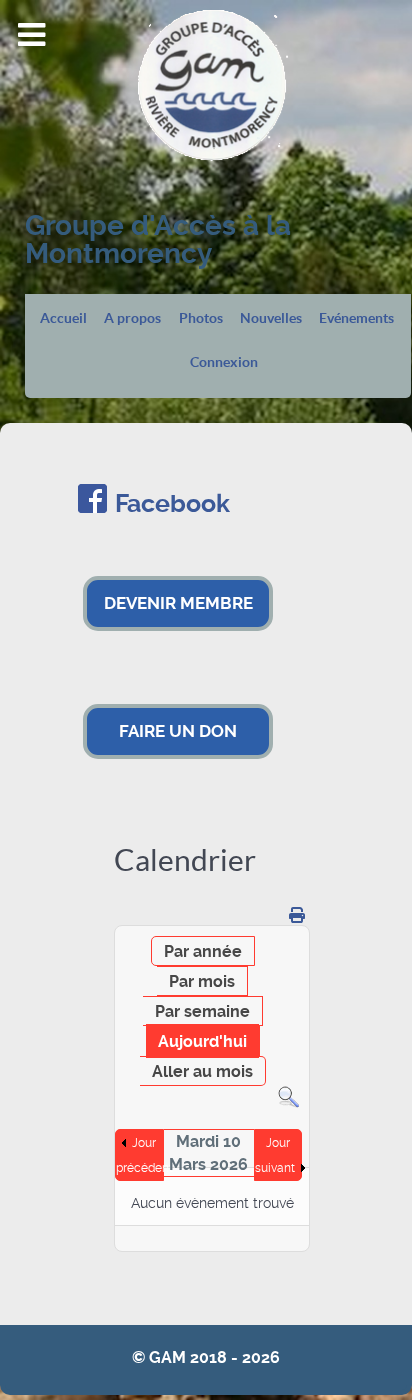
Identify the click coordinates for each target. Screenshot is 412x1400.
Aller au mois (202, 1071)
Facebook (172, 503)
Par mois (202, 981)
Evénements (356, 319)
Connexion (224, 363)
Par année (203, 951)
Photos (201, 319)
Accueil (63, 319)
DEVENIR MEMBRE (178, 603)
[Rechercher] (288, 1096)
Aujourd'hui (202, 1041)
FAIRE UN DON (178, 731)
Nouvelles (271, 319)
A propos (132, 319)
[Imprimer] (297, 915)
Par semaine (202, 1011)
